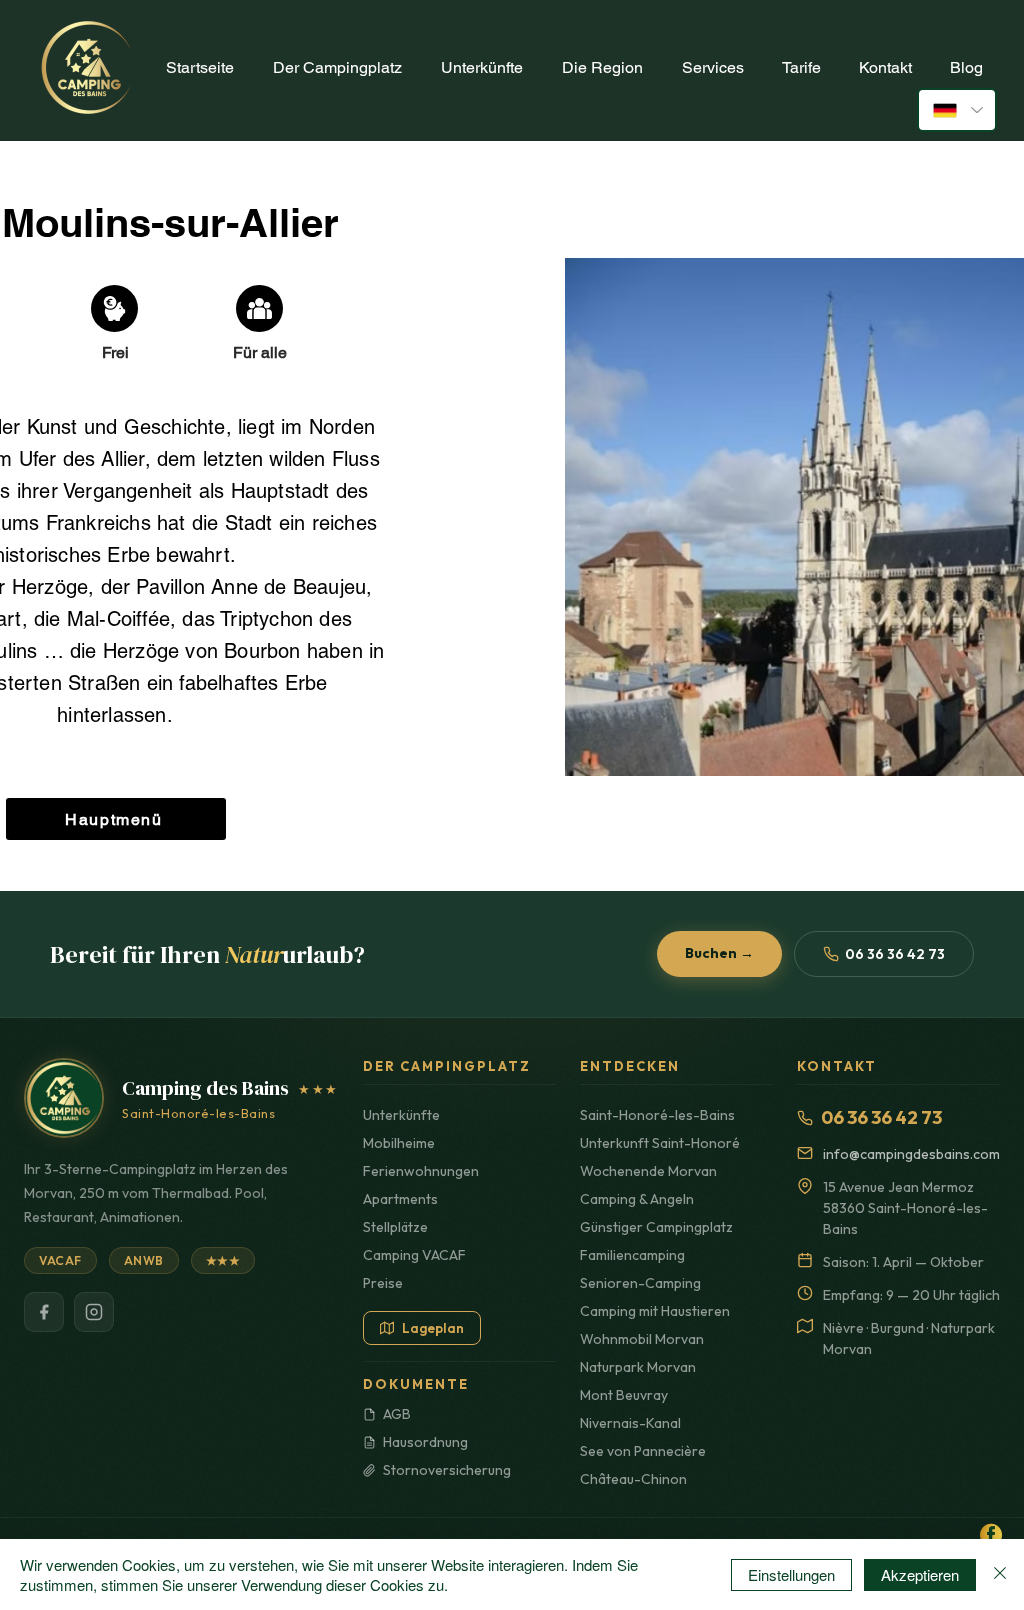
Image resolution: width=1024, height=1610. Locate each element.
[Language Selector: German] (957, 110)
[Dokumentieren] (114, 308)
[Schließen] (1000, 1574)
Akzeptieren (920, 1574)
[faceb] (991, 1535)
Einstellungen (791, 1574)
